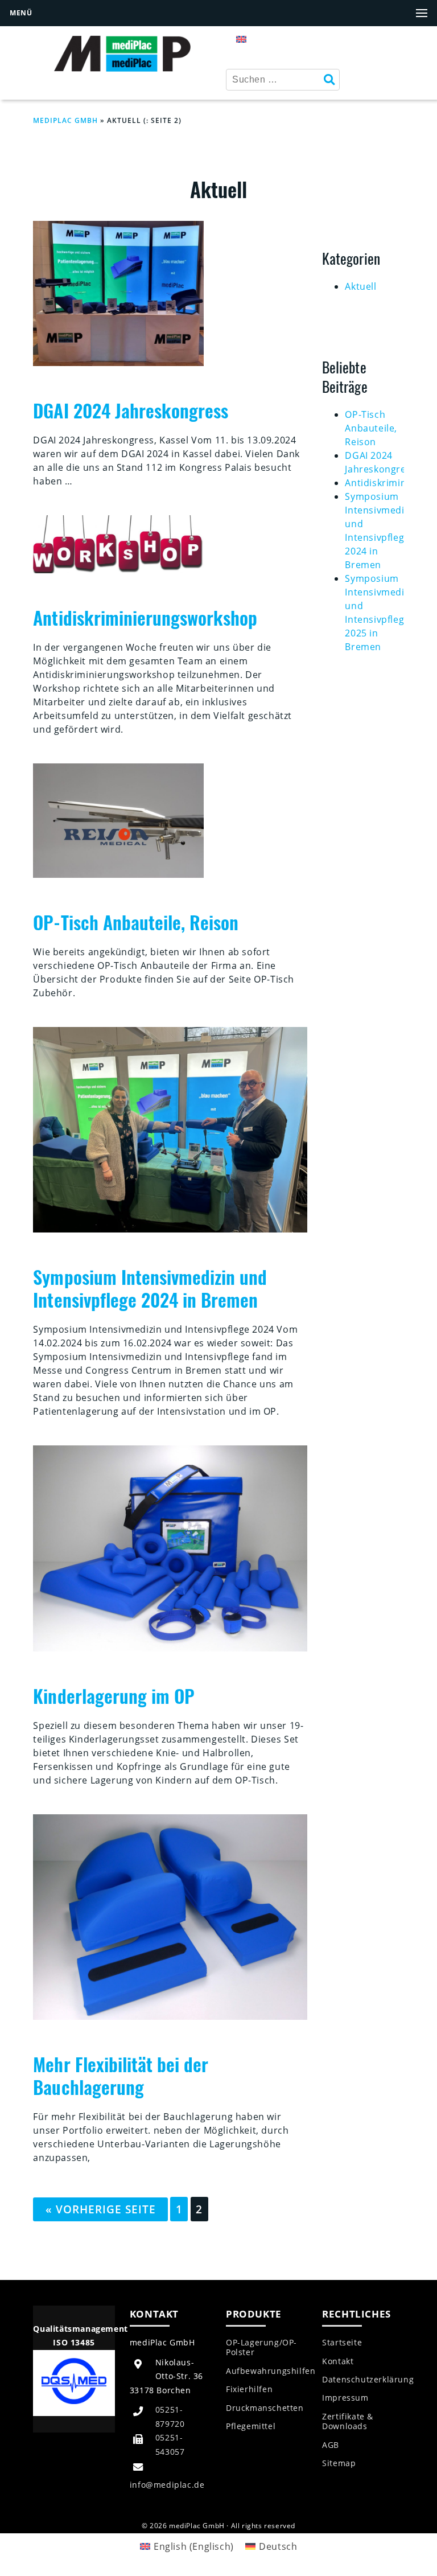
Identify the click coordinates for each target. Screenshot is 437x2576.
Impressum (345, 2398)
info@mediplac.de (167, 2485)
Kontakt (338, 2361)
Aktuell (360, 286)
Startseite (342, 2343)
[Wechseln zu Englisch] (241, 38)
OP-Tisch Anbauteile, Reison (136, 922)
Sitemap (339, 2463)
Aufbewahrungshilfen (271, 2371)
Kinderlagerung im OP (114, 1696)
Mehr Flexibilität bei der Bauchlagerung (121, 2075)
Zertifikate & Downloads (348, 2421)
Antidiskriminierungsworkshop (145, 617)
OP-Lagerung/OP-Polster (261, 2347)
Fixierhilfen (249, 2389)
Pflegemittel (251, 2426)
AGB (331, 2445)
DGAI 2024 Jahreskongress (131, 410)
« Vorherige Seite (101, 2209)
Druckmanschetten (265, 2408)
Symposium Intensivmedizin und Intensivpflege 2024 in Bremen (150, 1288)
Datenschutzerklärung (368, 2380)
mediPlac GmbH (65, 120)
